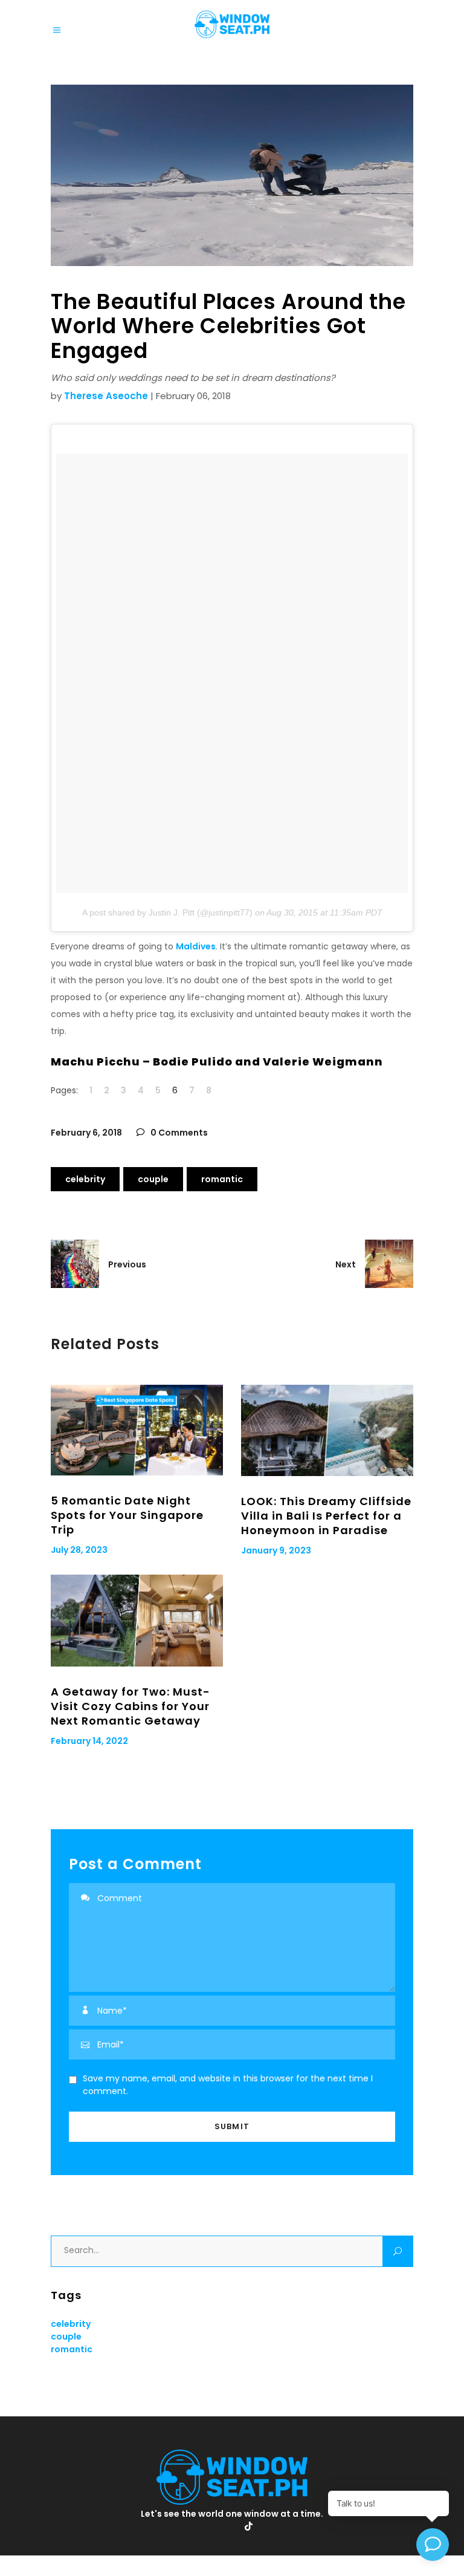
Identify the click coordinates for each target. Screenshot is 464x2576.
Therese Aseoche (106, 396)
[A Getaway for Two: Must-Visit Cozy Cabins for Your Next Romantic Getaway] (137, 1620)
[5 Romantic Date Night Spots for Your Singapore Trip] (137, 1430)
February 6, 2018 (86, 1133)
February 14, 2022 (89, 1741)
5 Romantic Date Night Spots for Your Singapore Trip (127, 1515)
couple (153, 1179)
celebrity (85, 1179)
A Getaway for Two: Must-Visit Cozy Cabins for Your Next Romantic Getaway (130, 1706)
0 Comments (178, 1133)
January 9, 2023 (276, 1550)
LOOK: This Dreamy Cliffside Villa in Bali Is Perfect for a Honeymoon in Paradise (326, 1516)
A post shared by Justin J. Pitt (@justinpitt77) (167, 912)
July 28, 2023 (79, 1550)
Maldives (196, 946)
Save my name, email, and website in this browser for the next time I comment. (228, 2085)
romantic (222, 1179)
